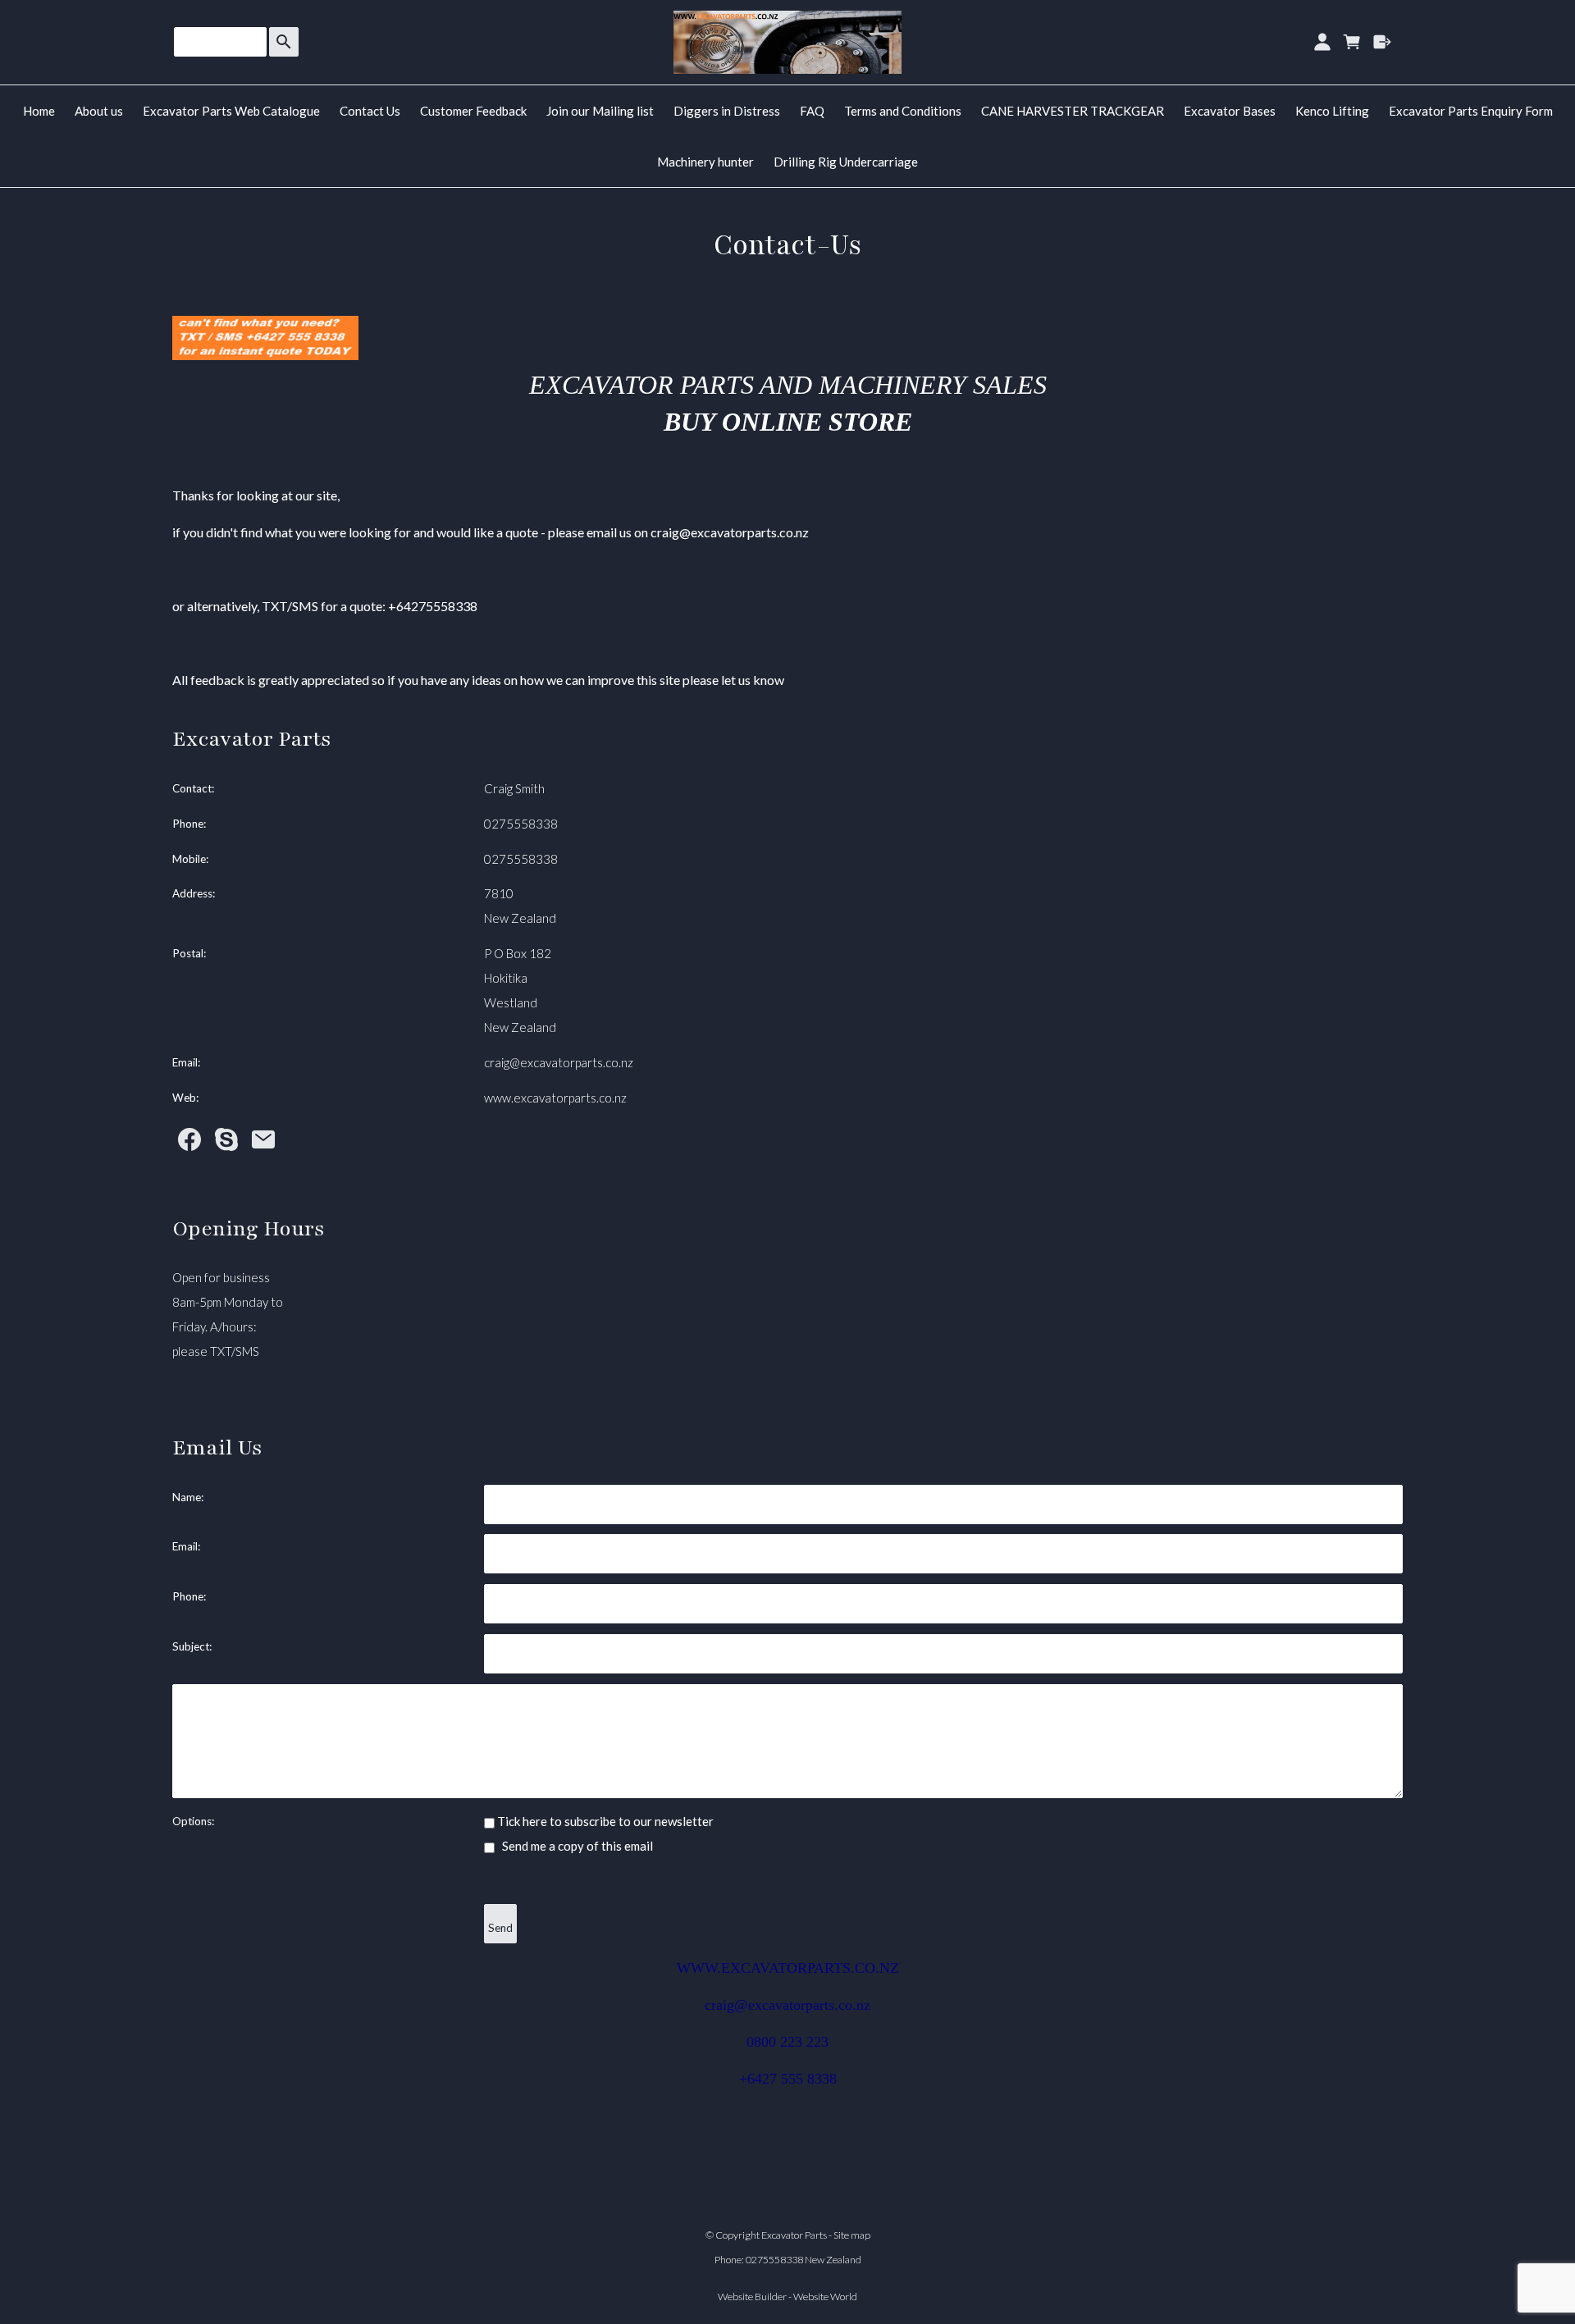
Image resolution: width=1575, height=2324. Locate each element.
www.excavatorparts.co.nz (555, 1098)
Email (185, 1062)
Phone (188, 824)
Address (192, 893)
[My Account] (1322, 42)
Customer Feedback (473, 111)
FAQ (812, 111)
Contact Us (370, 111)
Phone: (189, 1596)
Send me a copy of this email (576, 1846)
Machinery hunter (705, 162)
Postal (188, 953)
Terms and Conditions (903, 111)
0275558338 (521, 824)
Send (500, 1928)
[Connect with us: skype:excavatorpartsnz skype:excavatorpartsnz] (226, 1144)
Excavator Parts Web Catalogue (231, 111)
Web (184, 1098)
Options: (193, 1821)
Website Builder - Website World (787, 2297)
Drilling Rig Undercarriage (846, 162)
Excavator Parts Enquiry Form (1471, 111)
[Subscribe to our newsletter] (263, 1144)
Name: (188, 1497)
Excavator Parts (794, 2235)
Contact (192, 788)
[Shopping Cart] (1352, 42)
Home (39, 111)
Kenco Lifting (1332, 111)
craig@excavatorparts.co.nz (559, 1062)
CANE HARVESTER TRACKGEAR (1073, 111)
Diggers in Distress (727, 111)
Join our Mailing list (600, 111)
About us (99, 111)
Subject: (192, 1646)
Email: (186, 1546)
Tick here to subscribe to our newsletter (604, 1821)
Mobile (189, 859)
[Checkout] (1383, 42)
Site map (852, 2235)
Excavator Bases (1230, 111)
